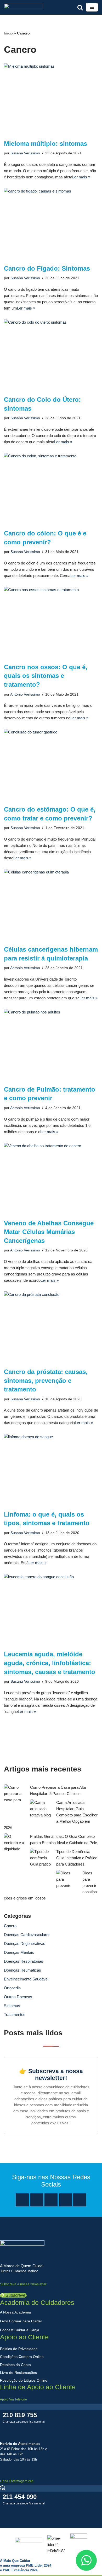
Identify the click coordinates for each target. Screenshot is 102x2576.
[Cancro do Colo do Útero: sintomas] (51, 355)
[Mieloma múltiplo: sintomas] (51, 99)
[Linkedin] (65, 2200)
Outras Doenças (18, 1997)
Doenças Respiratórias (24, 1961)
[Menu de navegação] (92, 7)
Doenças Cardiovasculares (27, 1935)
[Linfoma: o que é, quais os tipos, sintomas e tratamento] (51, 1469)
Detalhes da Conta (15, 2365)
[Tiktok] (80, 2200)
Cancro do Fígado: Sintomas (47, 268)
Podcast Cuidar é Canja (20, 2330)
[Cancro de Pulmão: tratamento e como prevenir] (51, 1044)
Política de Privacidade (19, 2349)
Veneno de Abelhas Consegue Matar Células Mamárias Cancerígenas (49, 1232)
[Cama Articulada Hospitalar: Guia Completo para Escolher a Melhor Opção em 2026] (41, 1809)
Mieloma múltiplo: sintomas (46, 144)
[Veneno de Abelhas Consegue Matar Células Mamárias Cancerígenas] (51, 1178)
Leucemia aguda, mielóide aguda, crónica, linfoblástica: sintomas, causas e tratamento (50, 1663)
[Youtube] (51, 2200)
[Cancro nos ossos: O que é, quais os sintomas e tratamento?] (51, 622)
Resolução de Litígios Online (24, 2380)
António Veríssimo (25, 694)
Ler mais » (81, 177)
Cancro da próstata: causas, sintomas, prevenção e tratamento (46, 1380)
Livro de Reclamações (18, 2373)
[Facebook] (22, 2200)
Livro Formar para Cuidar (21, 2321)
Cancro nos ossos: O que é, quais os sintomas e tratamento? (46, 676)
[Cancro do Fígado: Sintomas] (51, 223)
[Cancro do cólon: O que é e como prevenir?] (51, 488)
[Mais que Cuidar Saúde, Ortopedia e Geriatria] (24, 7)
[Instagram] (37, 2200)
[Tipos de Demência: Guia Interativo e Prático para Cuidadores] (41, 1858)
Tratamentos (15, 2015)
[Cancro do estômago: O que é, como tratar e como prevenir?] (51, 764)
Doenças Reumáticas (22, 1970)
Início (8, 33)
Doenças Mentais (19, 1952)
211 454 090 (20, 2497)
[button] (13, 2295)
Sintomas (12, 2006)
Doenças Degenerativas (25, 1943)
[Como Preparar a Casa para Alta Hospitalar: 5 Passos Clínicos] (14, 1794)
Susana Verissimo (25, 153)
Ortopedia (12, 1988)
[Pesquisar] (80, 7)
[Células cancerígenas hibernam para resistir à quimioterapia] (51, 904)
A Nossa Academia (15, 2312)
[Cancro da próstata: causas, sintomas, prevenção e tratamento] (51, 1327)
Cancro (10, 1926)
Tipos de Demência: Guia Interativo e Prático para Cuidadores (77, 1858)
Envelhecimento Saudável (26, 1979)
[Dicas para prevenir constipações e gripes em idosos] (67, 1879)
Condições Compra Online (22, 2357)
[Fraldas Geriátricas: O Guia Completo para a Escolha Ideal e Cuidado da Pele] (14, 1843)
